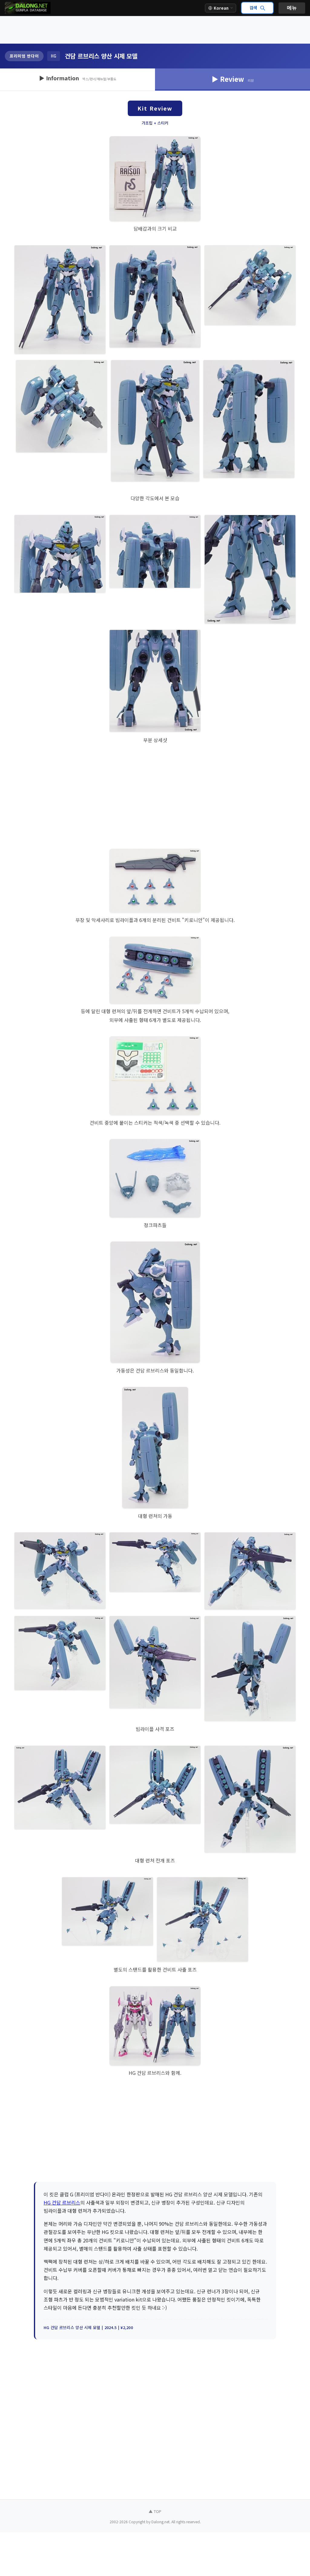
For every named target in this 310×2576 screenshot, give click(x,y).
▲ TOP (155, 2511)
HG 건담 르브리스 (62, 2202)
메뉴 (292, 8)
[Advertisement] (155, 30)
